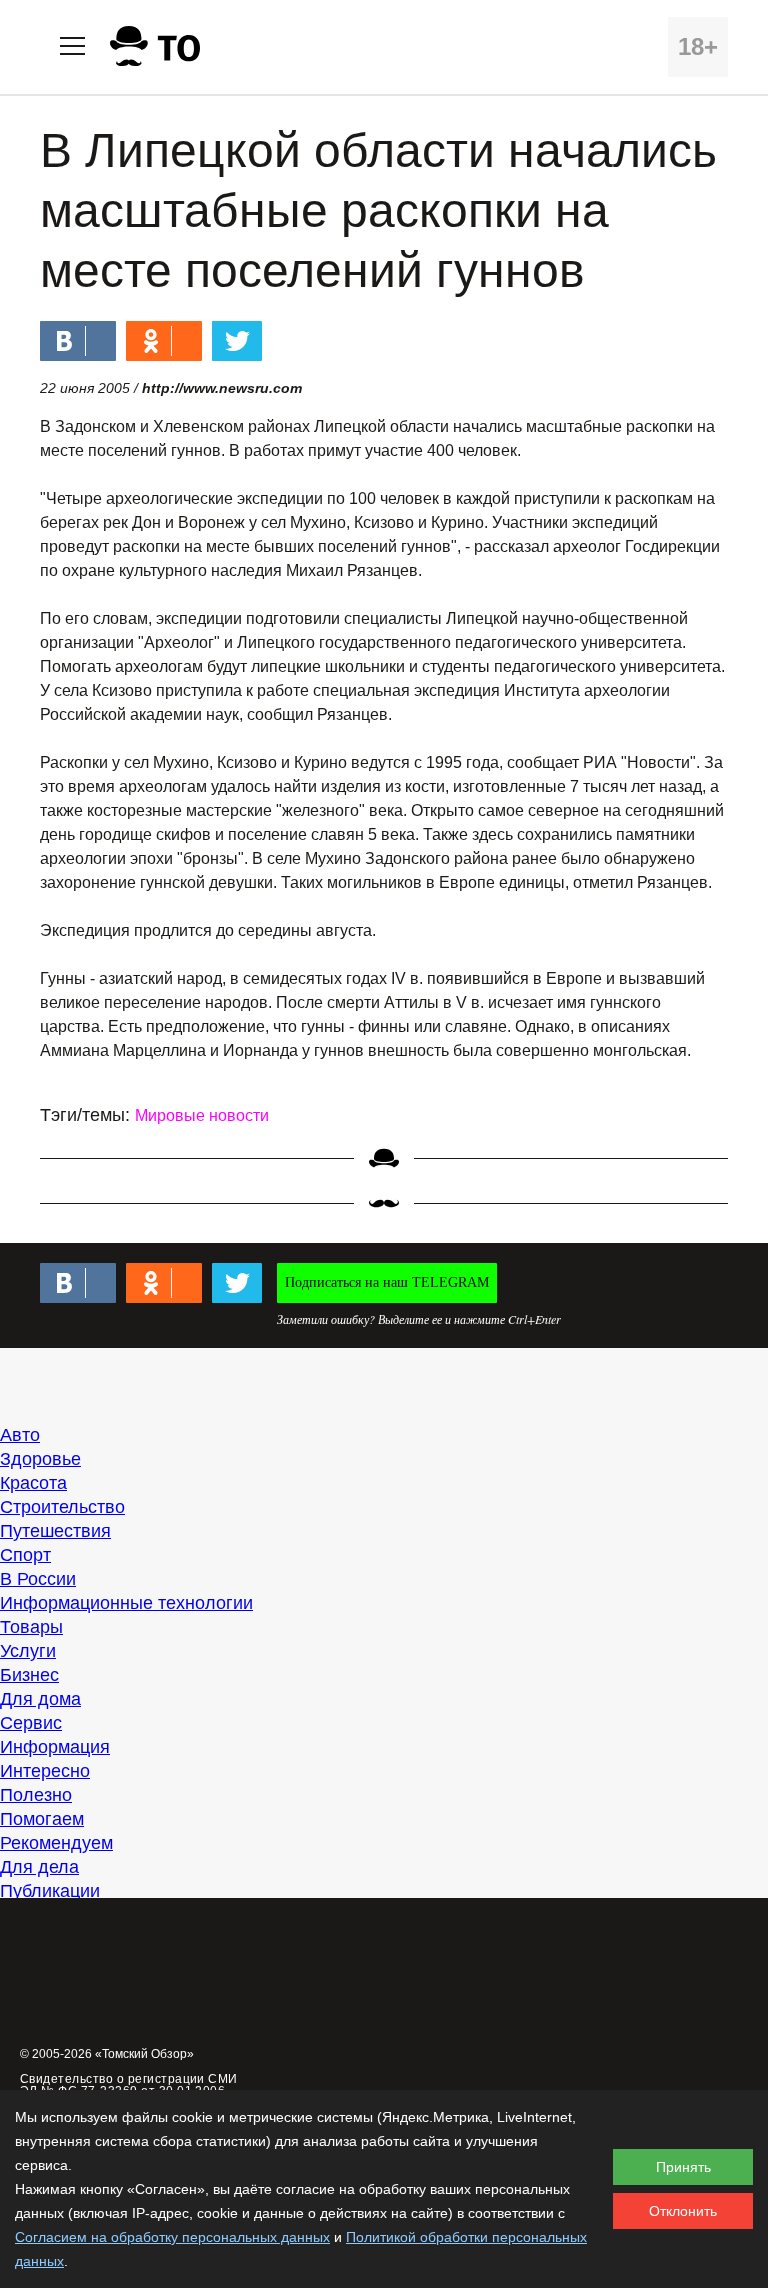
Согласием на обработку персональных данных (172, 2237)
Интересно (45, 1771)
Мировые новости (202, 1115)
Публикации (50, 1891)
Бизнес (29, 1675)
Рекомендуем (56, 1843)
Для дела (39, 1867)
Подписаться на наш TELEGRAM (387, 1282)
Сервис (31, 1723)
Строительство (62, 1507)
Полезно (36, 1795)
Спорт (25, 1555)
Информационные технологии (126, 1603)
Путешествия (55, 1531)
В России (38, 1579)
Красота (33, 1483)
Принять (683, 2167)
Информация (55, 1747)
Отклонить (683, 2211)
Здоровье (40, 1459)
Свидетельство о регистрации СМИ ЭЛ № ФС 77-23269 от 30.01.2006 (129, 2085)
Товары (31, 1627)
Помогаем (42, 1819)
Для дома (40, 1699)
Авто (20, 1435)
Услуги (28, 1651)
